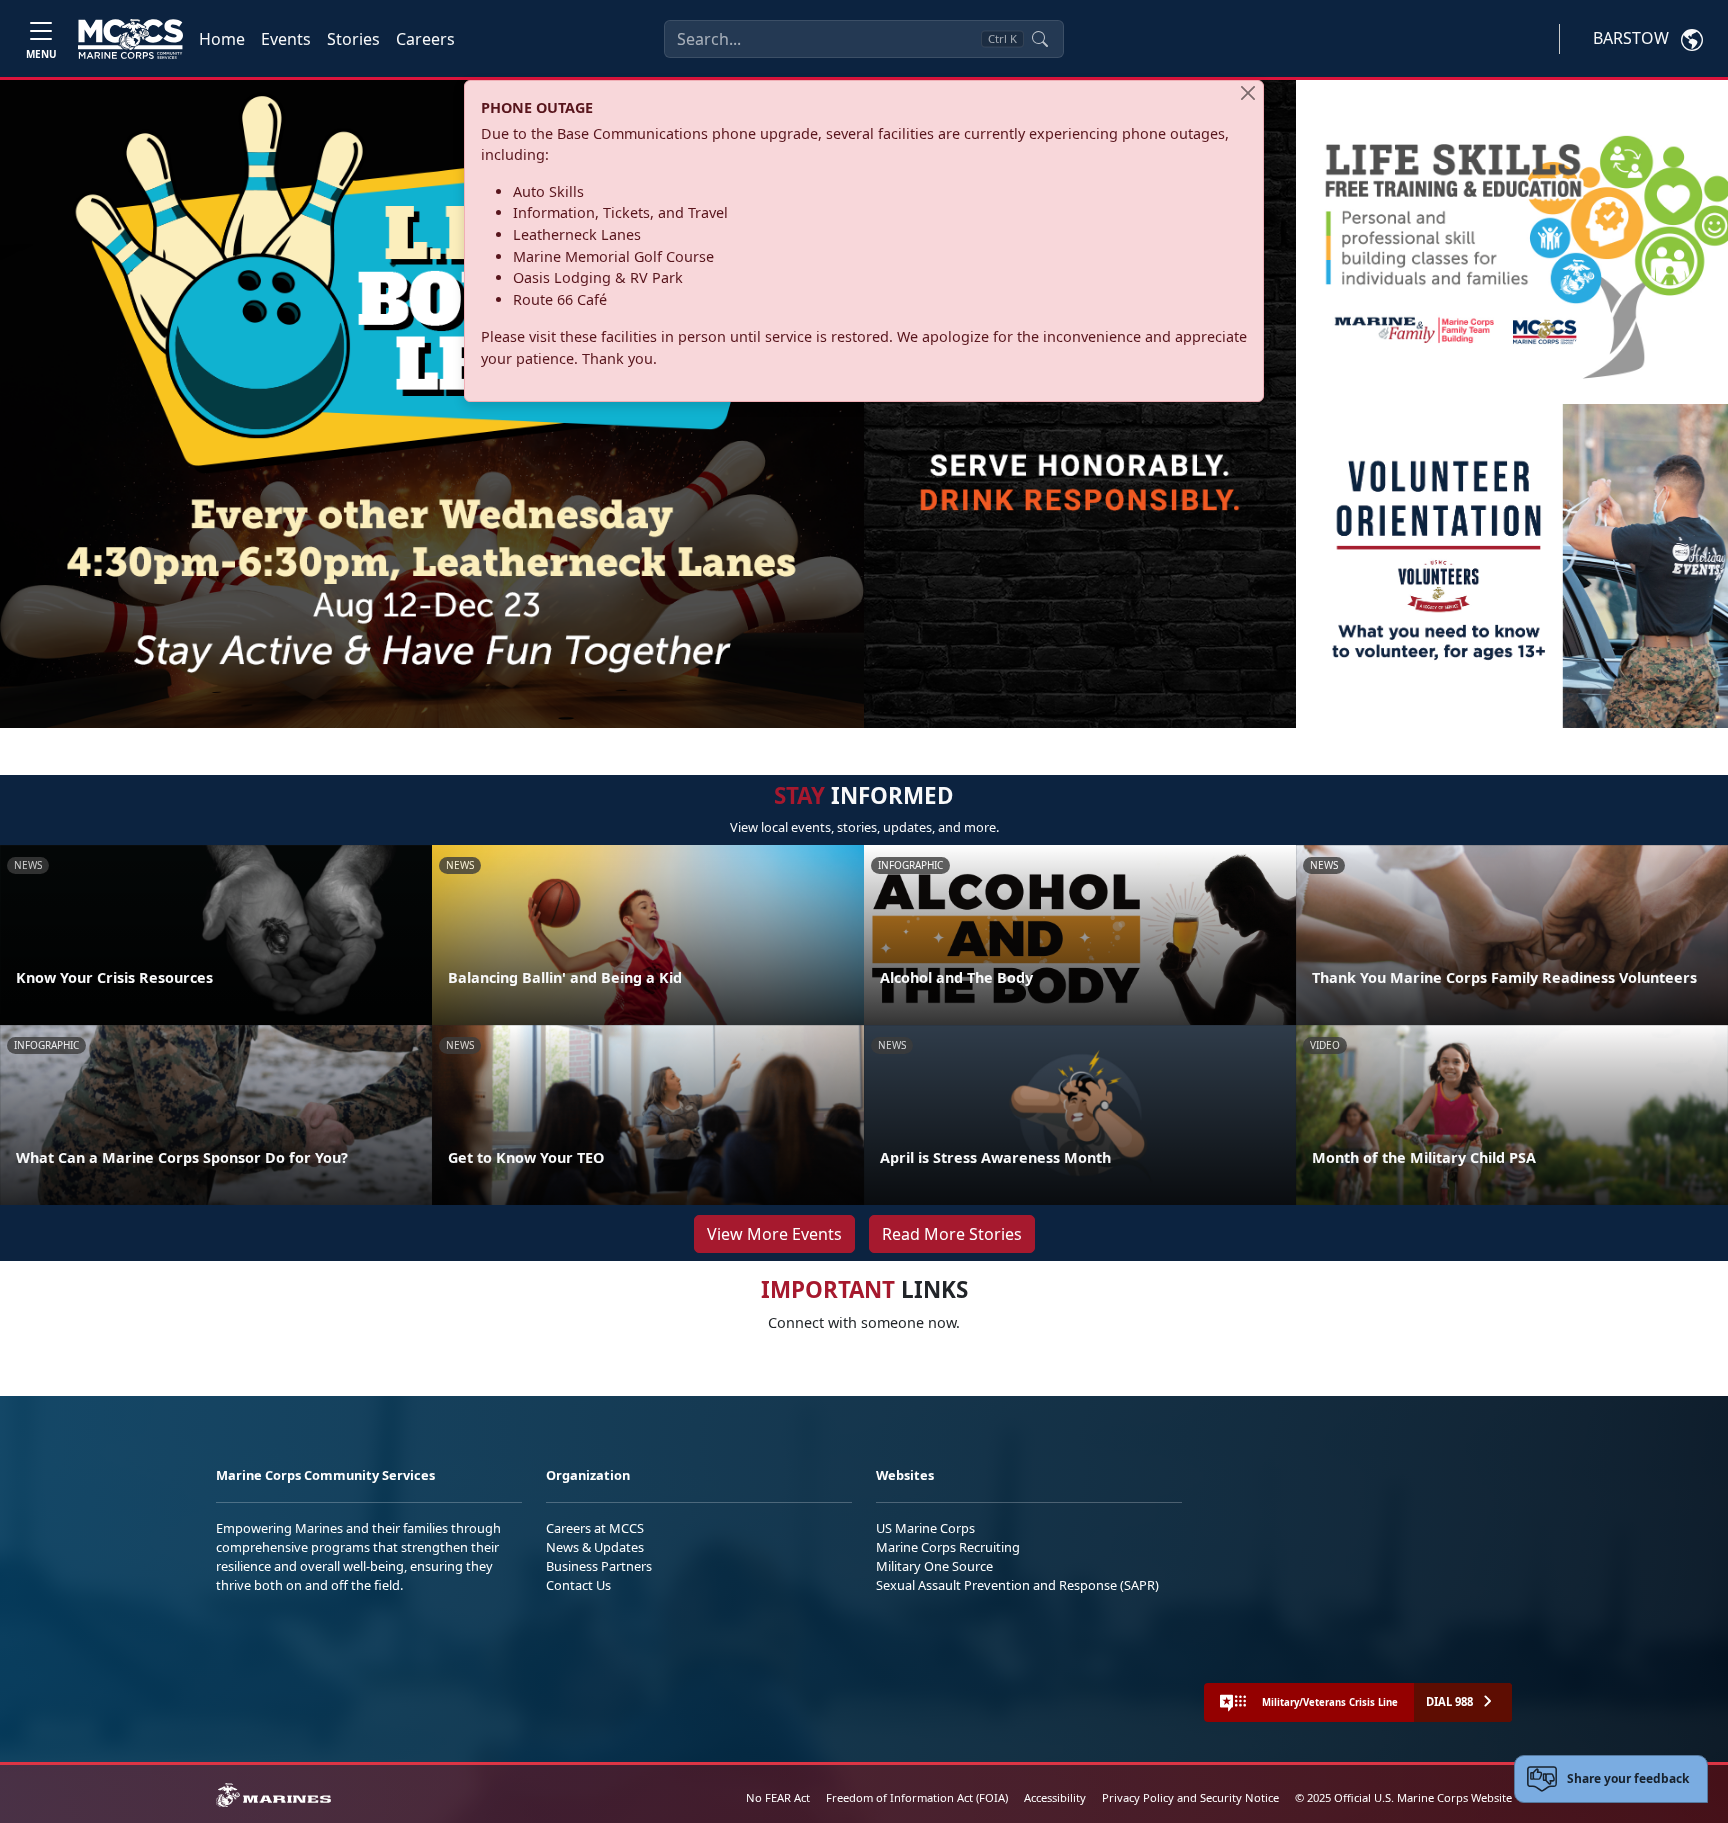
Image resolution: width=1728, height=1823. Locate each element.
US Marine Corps (925, 1528)
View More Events (774, 1234)
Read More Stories (952, 1234)
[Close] (1248, 93)
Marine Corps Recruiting (948, 1547)
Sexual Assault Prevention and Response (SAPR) (1017, 1585)
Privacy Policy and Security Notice (1190, 1797)
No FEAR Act (778, 1797)
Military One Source (934, 1566)
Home (222, 39)
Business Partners (599, 1566)
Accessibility (1055, 1797)
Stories (353, 39)
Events (286, 39)
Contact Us (578, 1585)
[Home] (130, 39)
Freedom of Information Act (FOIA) (917, 1797)
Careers (425, 39)
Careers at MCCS (595, 1528)
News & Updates (595, 1547)
